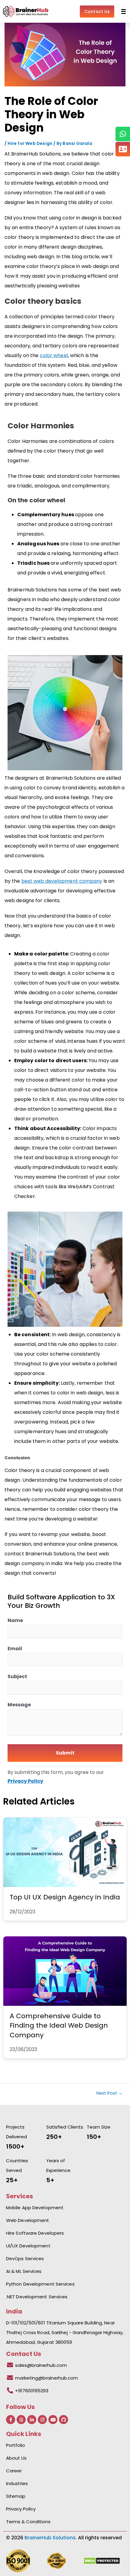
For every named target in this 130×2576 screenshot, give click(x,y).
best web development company (62, 881)
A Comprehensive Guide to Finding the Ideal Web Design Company (59, 2026)
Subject (17, 1676)
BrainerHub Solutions (50, 2538)
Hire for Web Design (30, 143)
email (15, 1649)
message (19, 1705)
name (15, 1620)
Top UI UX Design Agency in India (65, 1897)
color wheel (54, 355)
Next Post (110, 2093)
